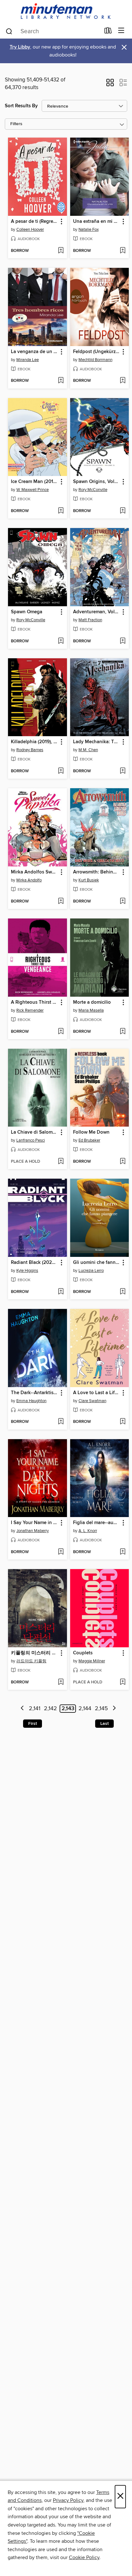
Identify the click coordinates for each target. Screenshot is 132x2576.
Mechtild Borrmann (95, 360)
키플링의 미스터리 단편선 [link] (34, 1653)
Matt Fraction (90, 620)
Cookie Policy (84, 2557)
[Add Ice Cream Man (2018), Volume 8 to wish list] (61, 511)
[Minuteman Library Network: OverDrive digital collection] (66, 12)
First (33, 1724)
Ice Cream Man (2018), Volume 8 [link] (34, 482)
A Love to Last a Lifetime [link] (97, 1393)
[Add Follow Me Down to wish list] (123, 1162)
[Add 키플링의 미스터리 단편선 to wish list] (61, 1682)
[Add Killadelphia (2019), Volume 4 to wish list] (61, 771)
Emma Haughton (31, 1401)
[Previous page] (22, 1709)
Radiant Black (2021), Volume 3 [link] (34, 1263)
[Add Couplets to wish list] (123, 1682)
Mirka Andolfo (29, 880)
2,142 (50, 1709)
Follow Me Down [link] (91, 1132)
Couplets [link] (83, 1653)
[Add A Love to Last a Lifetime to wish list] (123, 1422)
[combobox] (53, 31)
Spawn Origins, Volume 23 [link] (97, 482)
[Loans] (108, 32)
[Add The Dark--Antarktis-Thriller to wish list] (61, 1422)
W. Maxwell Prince (33, 490)
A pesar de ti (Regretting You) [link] (34, 222)
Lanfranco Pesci (31, 1140)
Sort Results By (21, 106)
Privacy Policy (68, 2500)
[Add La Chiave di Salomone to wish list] (61, 1162)
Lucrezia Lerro (91, 1271)
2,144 (85, 1709)
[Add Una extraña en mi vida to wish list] (123, 251)
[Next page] (114, 1709)
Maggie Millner (92, 1661)
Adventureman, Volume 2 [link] (97, 612)
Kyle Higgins (27, 1271)
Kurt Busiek (89, 880)
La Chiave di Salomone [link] (34, 1132)
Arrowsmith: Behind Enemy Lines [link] (97, 872)
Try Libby (20, 47)
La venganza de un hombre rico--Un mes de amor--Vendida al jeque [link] (34, 352)
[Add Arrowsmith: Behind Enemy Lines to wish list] (123, 902)
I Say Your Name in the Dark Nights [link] (34, 1523)
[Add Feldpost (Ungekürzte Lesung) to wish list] (123, 381)
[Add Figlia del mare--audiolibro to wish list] (123, 1552)
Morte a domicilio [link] (92, 1002)
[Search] (9, 31)
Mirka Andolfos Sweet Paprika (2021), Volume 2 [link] (34, 872)
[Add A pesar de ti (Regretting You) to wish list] (61, 251)
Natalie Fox (89, 230)
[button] (110, 85)
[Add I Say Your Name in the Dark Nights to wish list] (61, 1552)
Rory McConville (93, 490)
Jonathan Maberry (33, 1531)
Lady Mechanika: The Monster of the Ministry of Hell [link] (97, 742)
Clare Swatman (92, 1401)
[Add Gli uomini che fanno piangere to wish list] (123, 1292)
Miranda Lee (28, 360)
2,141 (35, 1709)
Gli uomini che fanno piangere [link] (97, 1263)
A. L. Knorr (88, 1531)
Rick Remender (30, 1010)
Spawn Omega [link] (27, 612)
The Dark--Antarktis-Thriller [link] (34, 1393)
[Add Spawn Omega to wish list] (61, 641)
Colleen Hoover (30, 230)
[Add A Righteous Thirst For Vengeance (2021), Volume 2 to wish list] (61, 1032)
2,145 (101, 1709)
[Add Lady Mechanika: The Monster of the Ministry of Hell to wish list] (123, 771)
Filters (16, 124)
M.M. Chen (88, 750)
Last (104, 1724)
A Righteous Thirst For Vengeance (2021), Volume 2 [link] (34, 1002)
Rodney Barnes (30, 750)
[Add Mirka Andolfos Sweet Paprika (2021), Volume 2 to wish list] (61, 902)
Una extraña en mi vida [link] (97, 222)
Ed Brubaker (89, 1140)
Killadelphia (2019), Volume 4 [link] (34, 742)
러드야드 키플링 (31, 1661)
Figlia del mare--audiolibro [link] (97, 1523)
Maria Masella (91, 1010)
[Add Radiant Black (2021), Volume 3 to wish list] (61, 1292)
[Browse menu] (121, 31)
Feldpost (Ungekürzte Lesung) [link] (97, 352)
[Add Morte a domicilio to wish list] (123, 1032)
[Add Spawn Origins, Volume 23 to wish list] (123, 511)
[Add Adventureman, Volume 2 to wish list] (123, 641)
